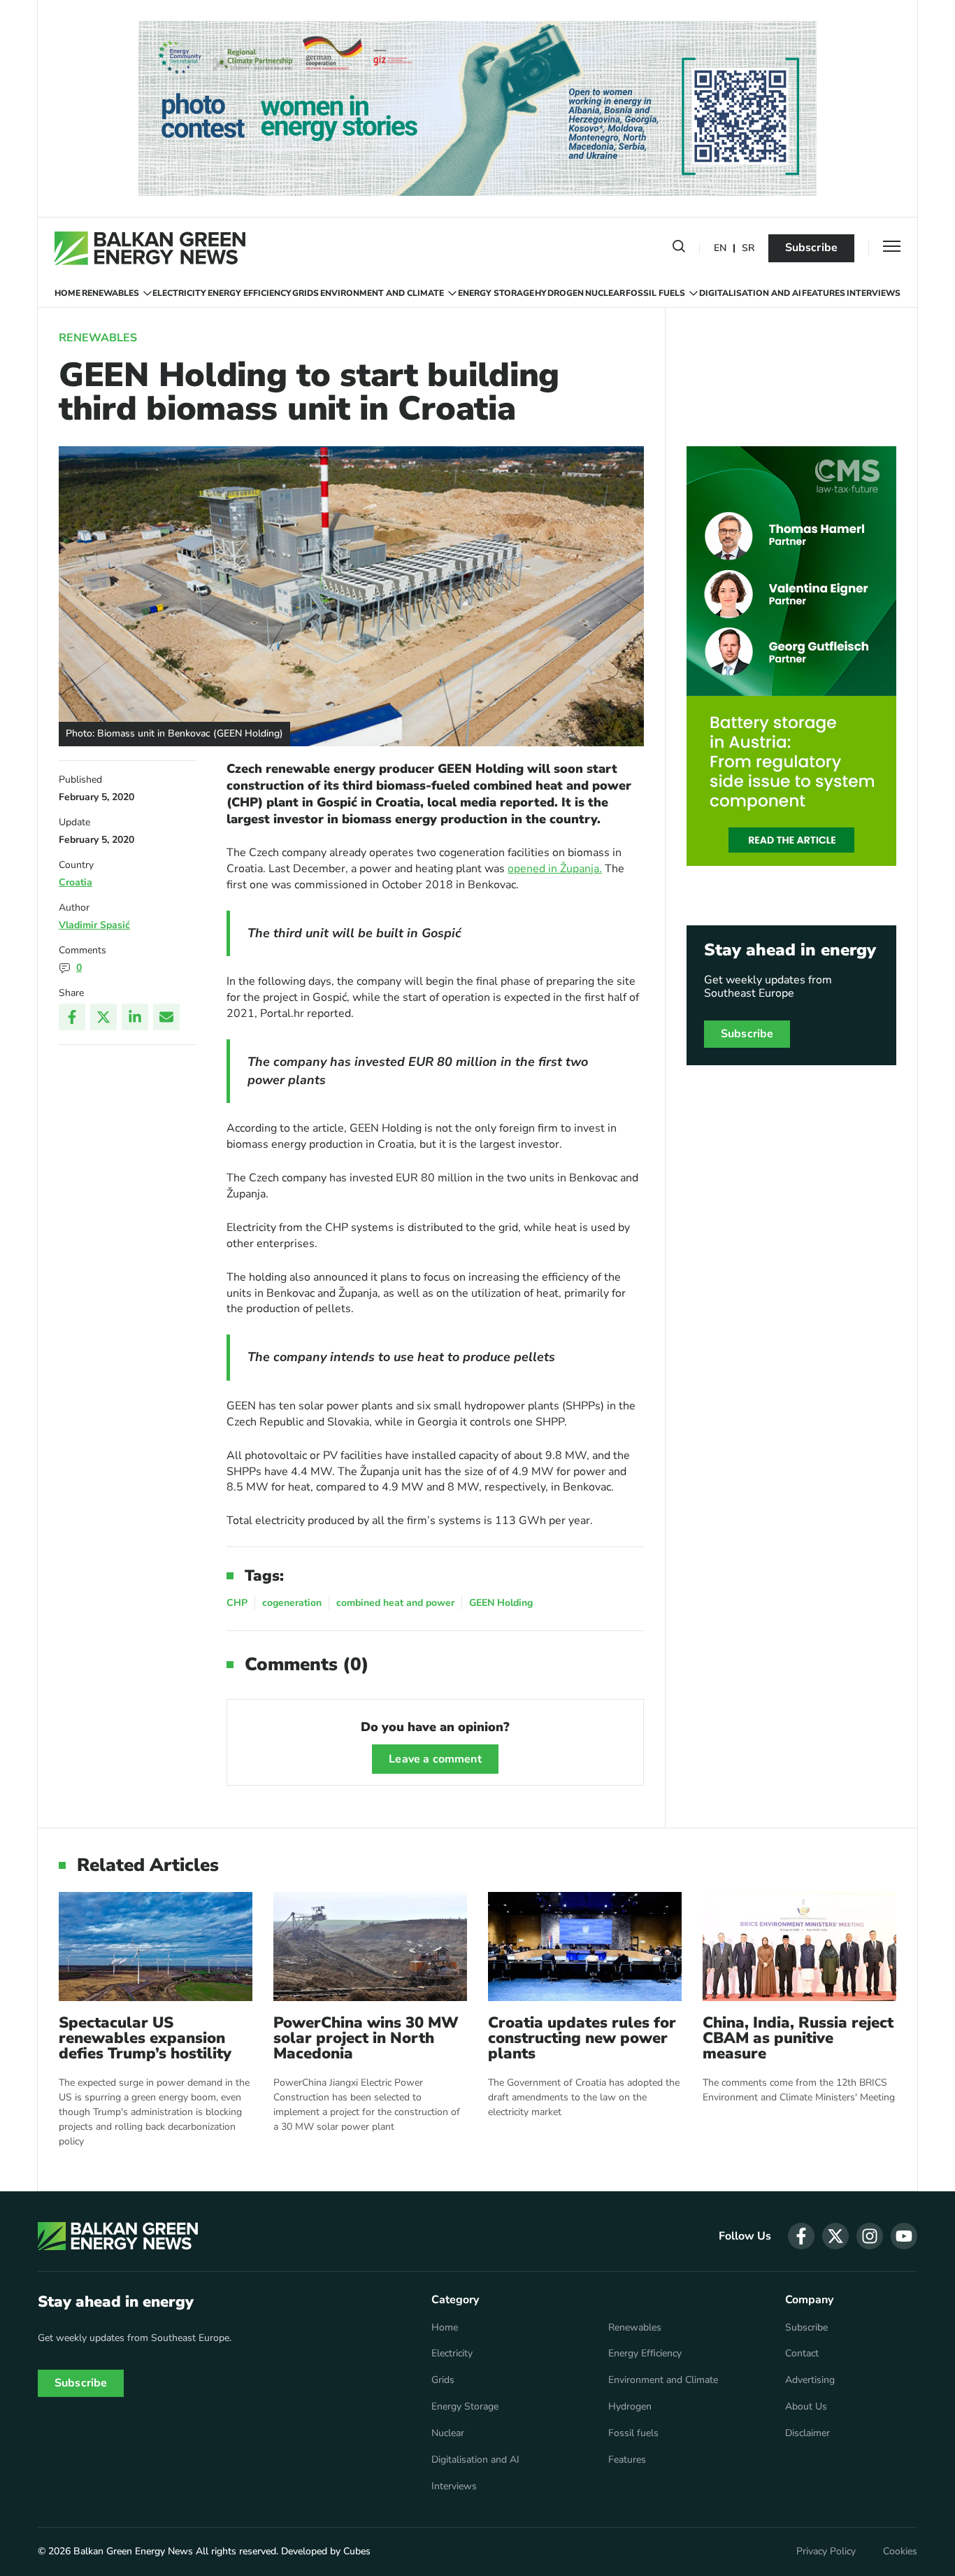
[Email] (166, 1017)
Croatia (76, 882)
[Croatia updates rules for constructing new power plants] (585, 1946)
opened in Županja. (555, 869)
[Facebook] (72, 1017)
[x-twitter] (835, 2236)
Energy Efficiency (250, 293)
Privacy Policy (826, 2552)
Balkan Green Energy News (133, 2551)
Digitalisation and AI (750, 293)
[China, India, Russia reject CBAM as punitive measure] (799, 1946)
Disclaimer (807, 2433)
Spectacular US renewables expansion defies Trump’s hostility (145, 2038)
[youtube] (904, 2236)
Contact (802, 2354)
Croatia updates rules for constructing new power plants (582, 2038)
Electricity (179, 293)
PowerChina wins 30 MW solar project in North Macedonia (366, 2038)
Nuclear (605, 293)
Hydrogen (559, 293)
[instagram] (870, 2236)
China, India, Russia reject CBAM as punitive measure (798, 2038)
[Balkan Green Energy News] (150, 248)
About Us (806, 2407)
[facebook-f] (801, 2236)
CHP (237, 1603)
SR (748, 249)
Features (824, 293)
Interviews (874, 293)
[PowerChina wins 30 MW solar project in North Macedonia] (370, 1946)
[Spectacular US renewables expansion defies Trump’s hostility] (156, 1946)
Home (67, 293)
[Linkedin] (135, 1017)
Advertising (810, 2380)
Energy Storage (496, 293)
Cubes (357, 2551)
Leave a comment (435, 1759)
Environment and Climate (382, 293)
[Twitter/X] (103, 1017)
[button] (679, 249)
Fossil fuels (655, 293)
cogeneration (292, 1603)
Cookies (900, 2552)
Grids (306, 293)
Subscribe (811, 248)
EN (720, 249)
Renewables (110, 293)
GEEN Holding (501, 1603)
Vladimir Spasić (94, 925)
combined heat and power (395, 1603)
